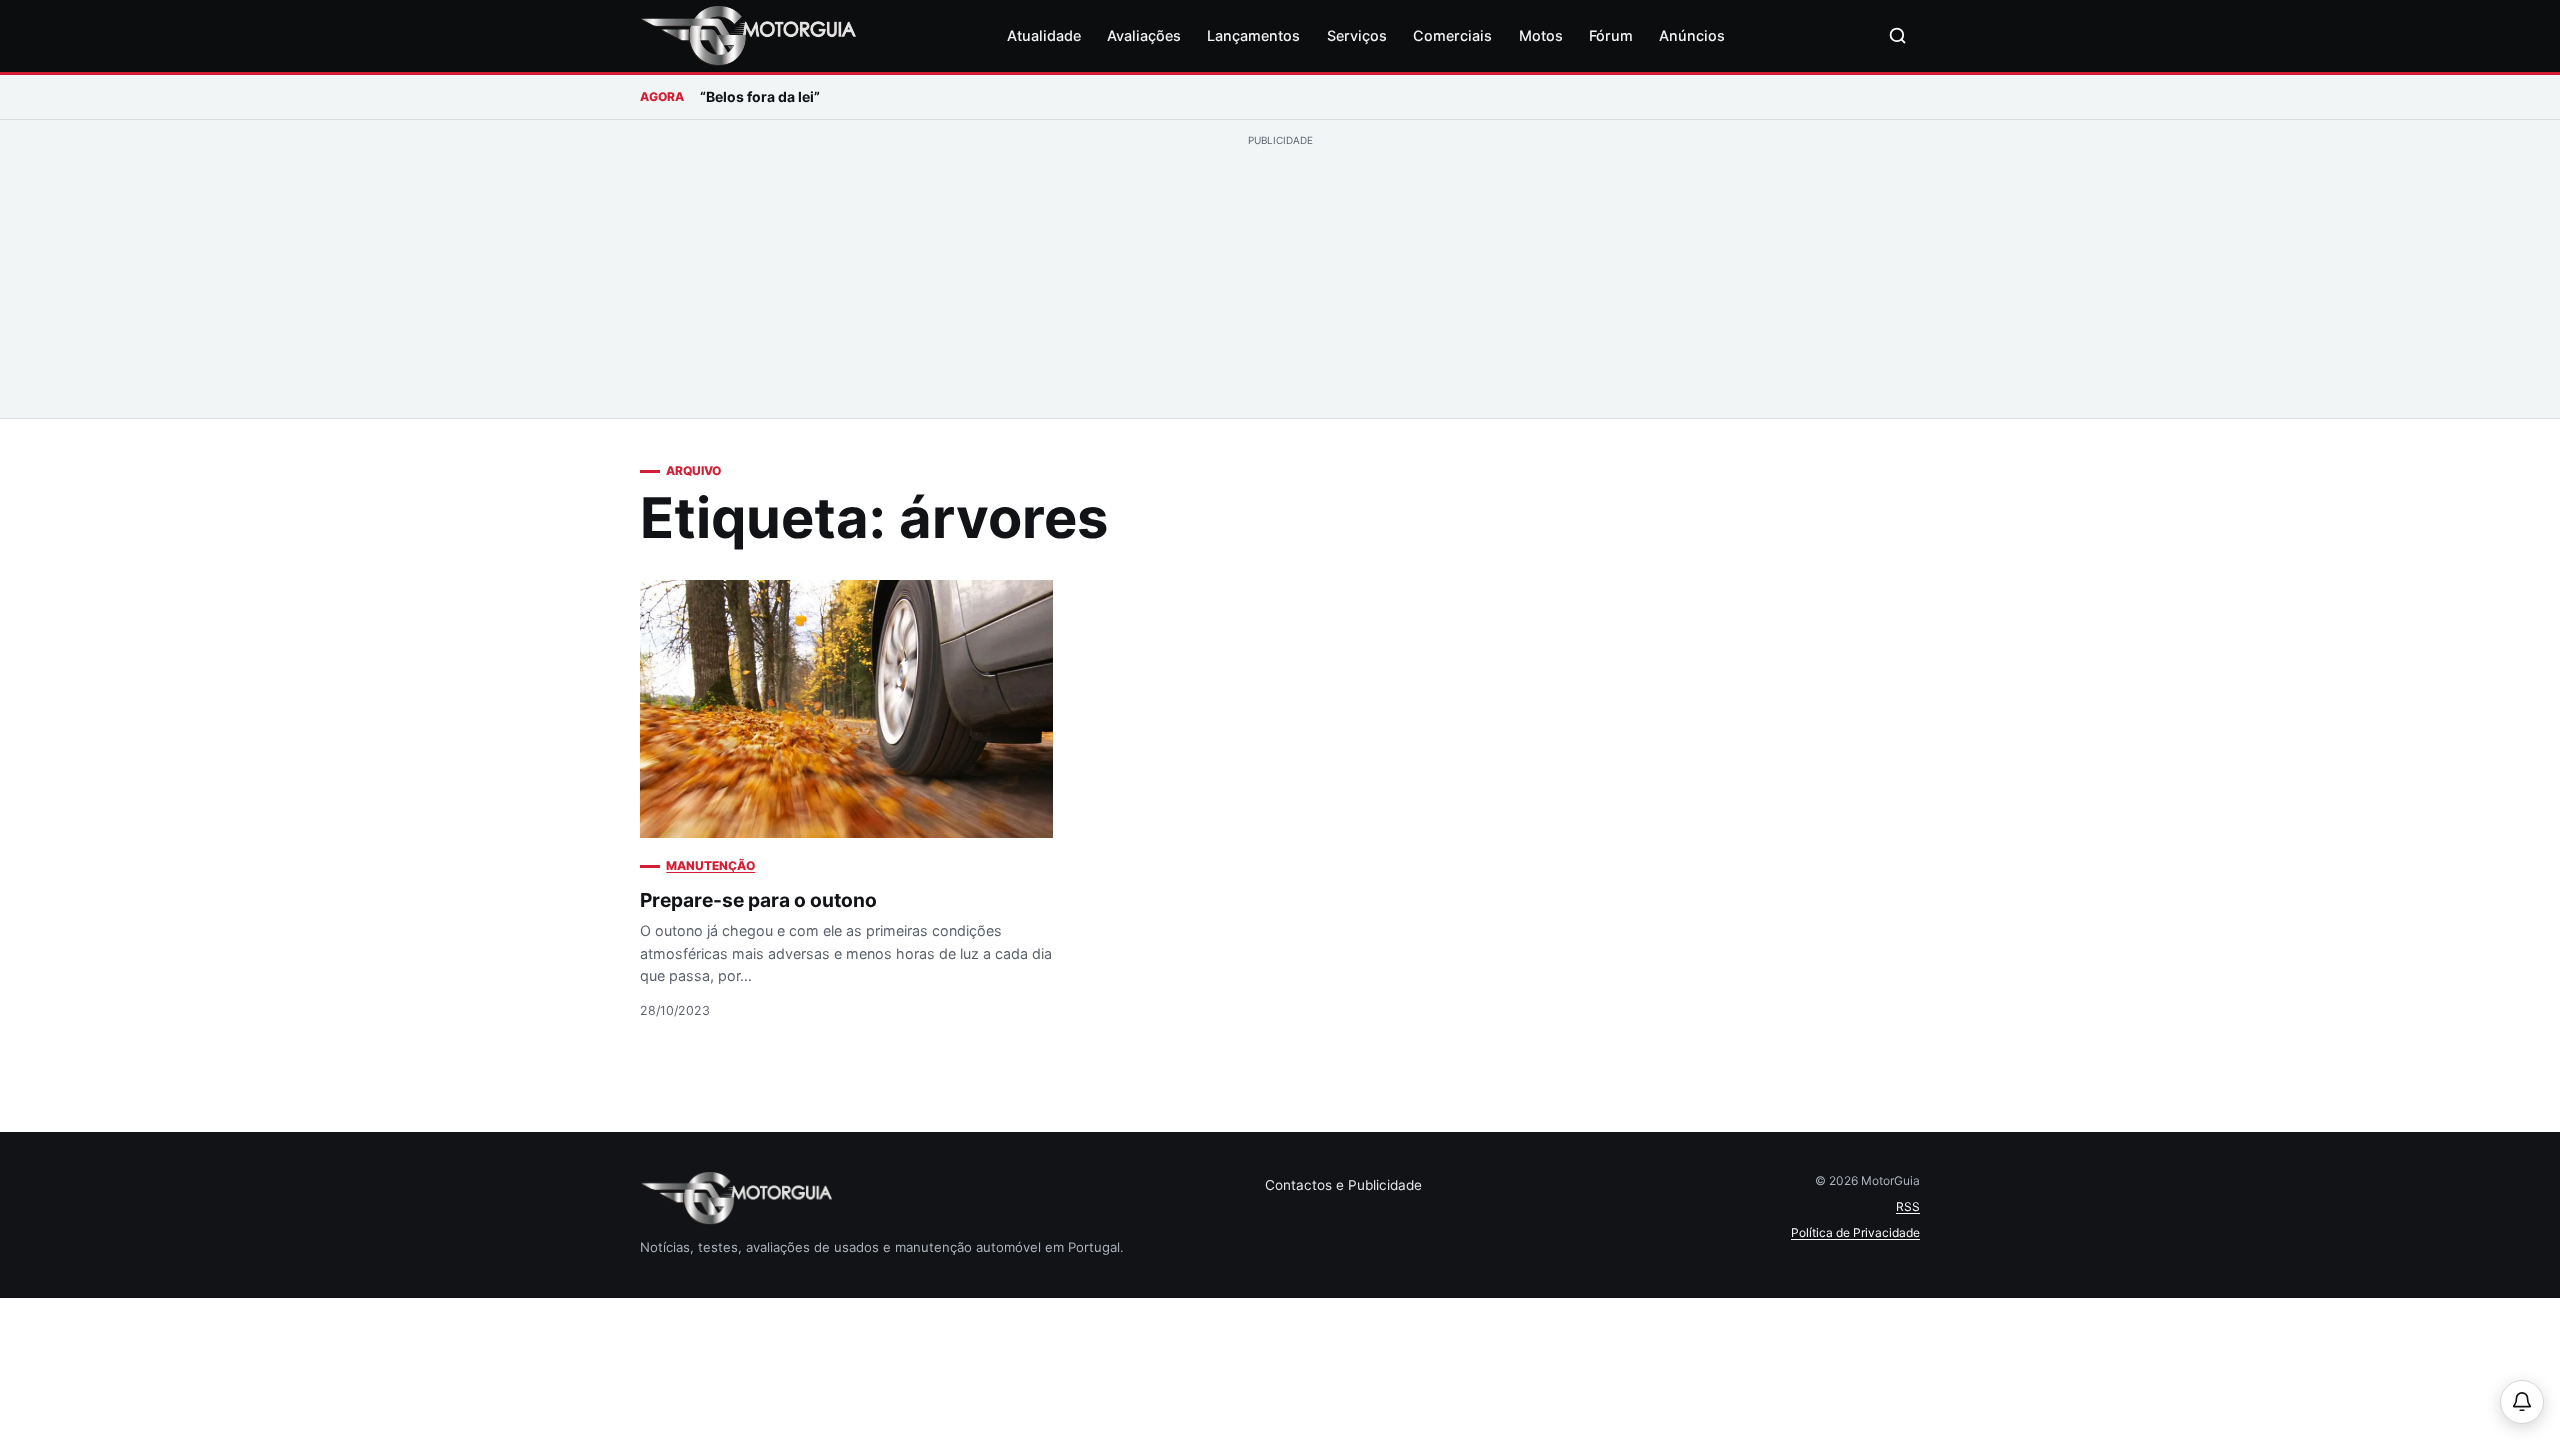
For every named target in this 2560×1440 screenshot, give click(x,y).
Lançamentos (1253, 35)
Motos (1541, 35)
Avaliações (1144, 35)
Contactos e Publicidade (1343, 1185)
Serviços (1357, 35)
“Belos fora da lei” (760, 96)
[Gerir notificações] (2522, 1402)
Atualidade (1044, 35)
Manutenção (710, 865)
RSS (1908, 1206)
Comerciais (1452, 35)
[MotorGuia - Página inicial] (748, 36)
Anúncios (1692, 35)
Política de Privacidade (1855, 1232)
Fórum (1611, 35)
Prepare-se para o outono (758, 900)
